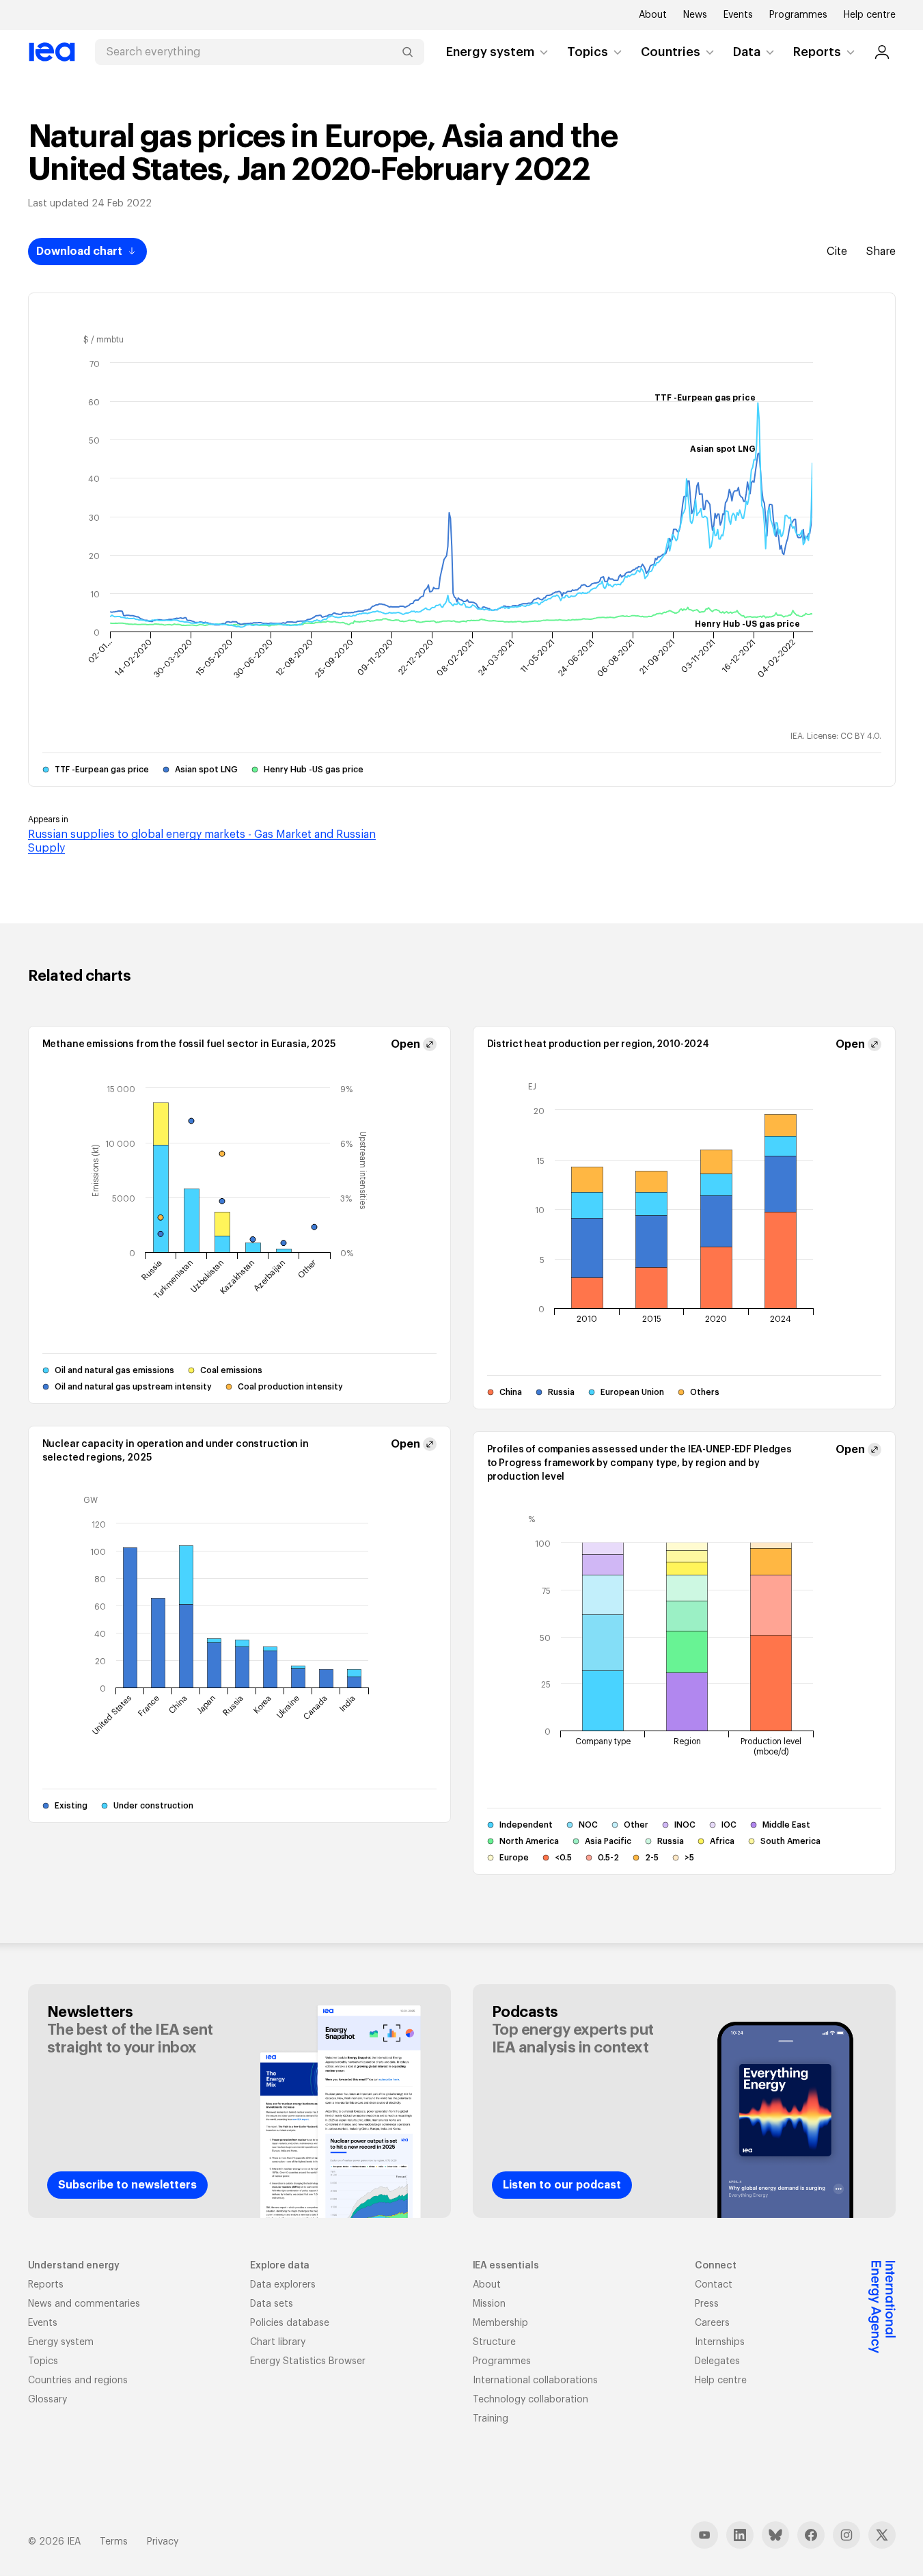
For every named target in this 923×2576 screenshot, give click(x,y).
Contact (714, 2285)
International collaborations (535, 2381)
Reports (817, 52)
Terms (114, 2542)
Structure (494, 2342)
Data (747, 52)
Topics (588, 52)
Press (707, 2304)
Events (738, 15)
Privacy (163, 2542)
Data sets (272, 2304)
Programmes (798, 15)
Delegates (717, 2361)
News (695, 15)
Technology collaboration (531, 2400)
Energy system (490, 52)
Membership (500, 2323)
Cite (837, 252)
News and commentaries (84, 2304)
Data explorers (283, 2285)
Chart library (278, 2342)
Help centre (870, 15)
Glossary (47, 2400)
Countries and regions (78, 2381)
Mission (489, 2304)
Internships (720, 2342)
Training (491, 2419)
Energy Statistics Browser (308, 2361)
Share (881, 252)
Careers (712, 2323)
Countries (671, 52)
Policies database (290, 2323)
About (653, 15)
